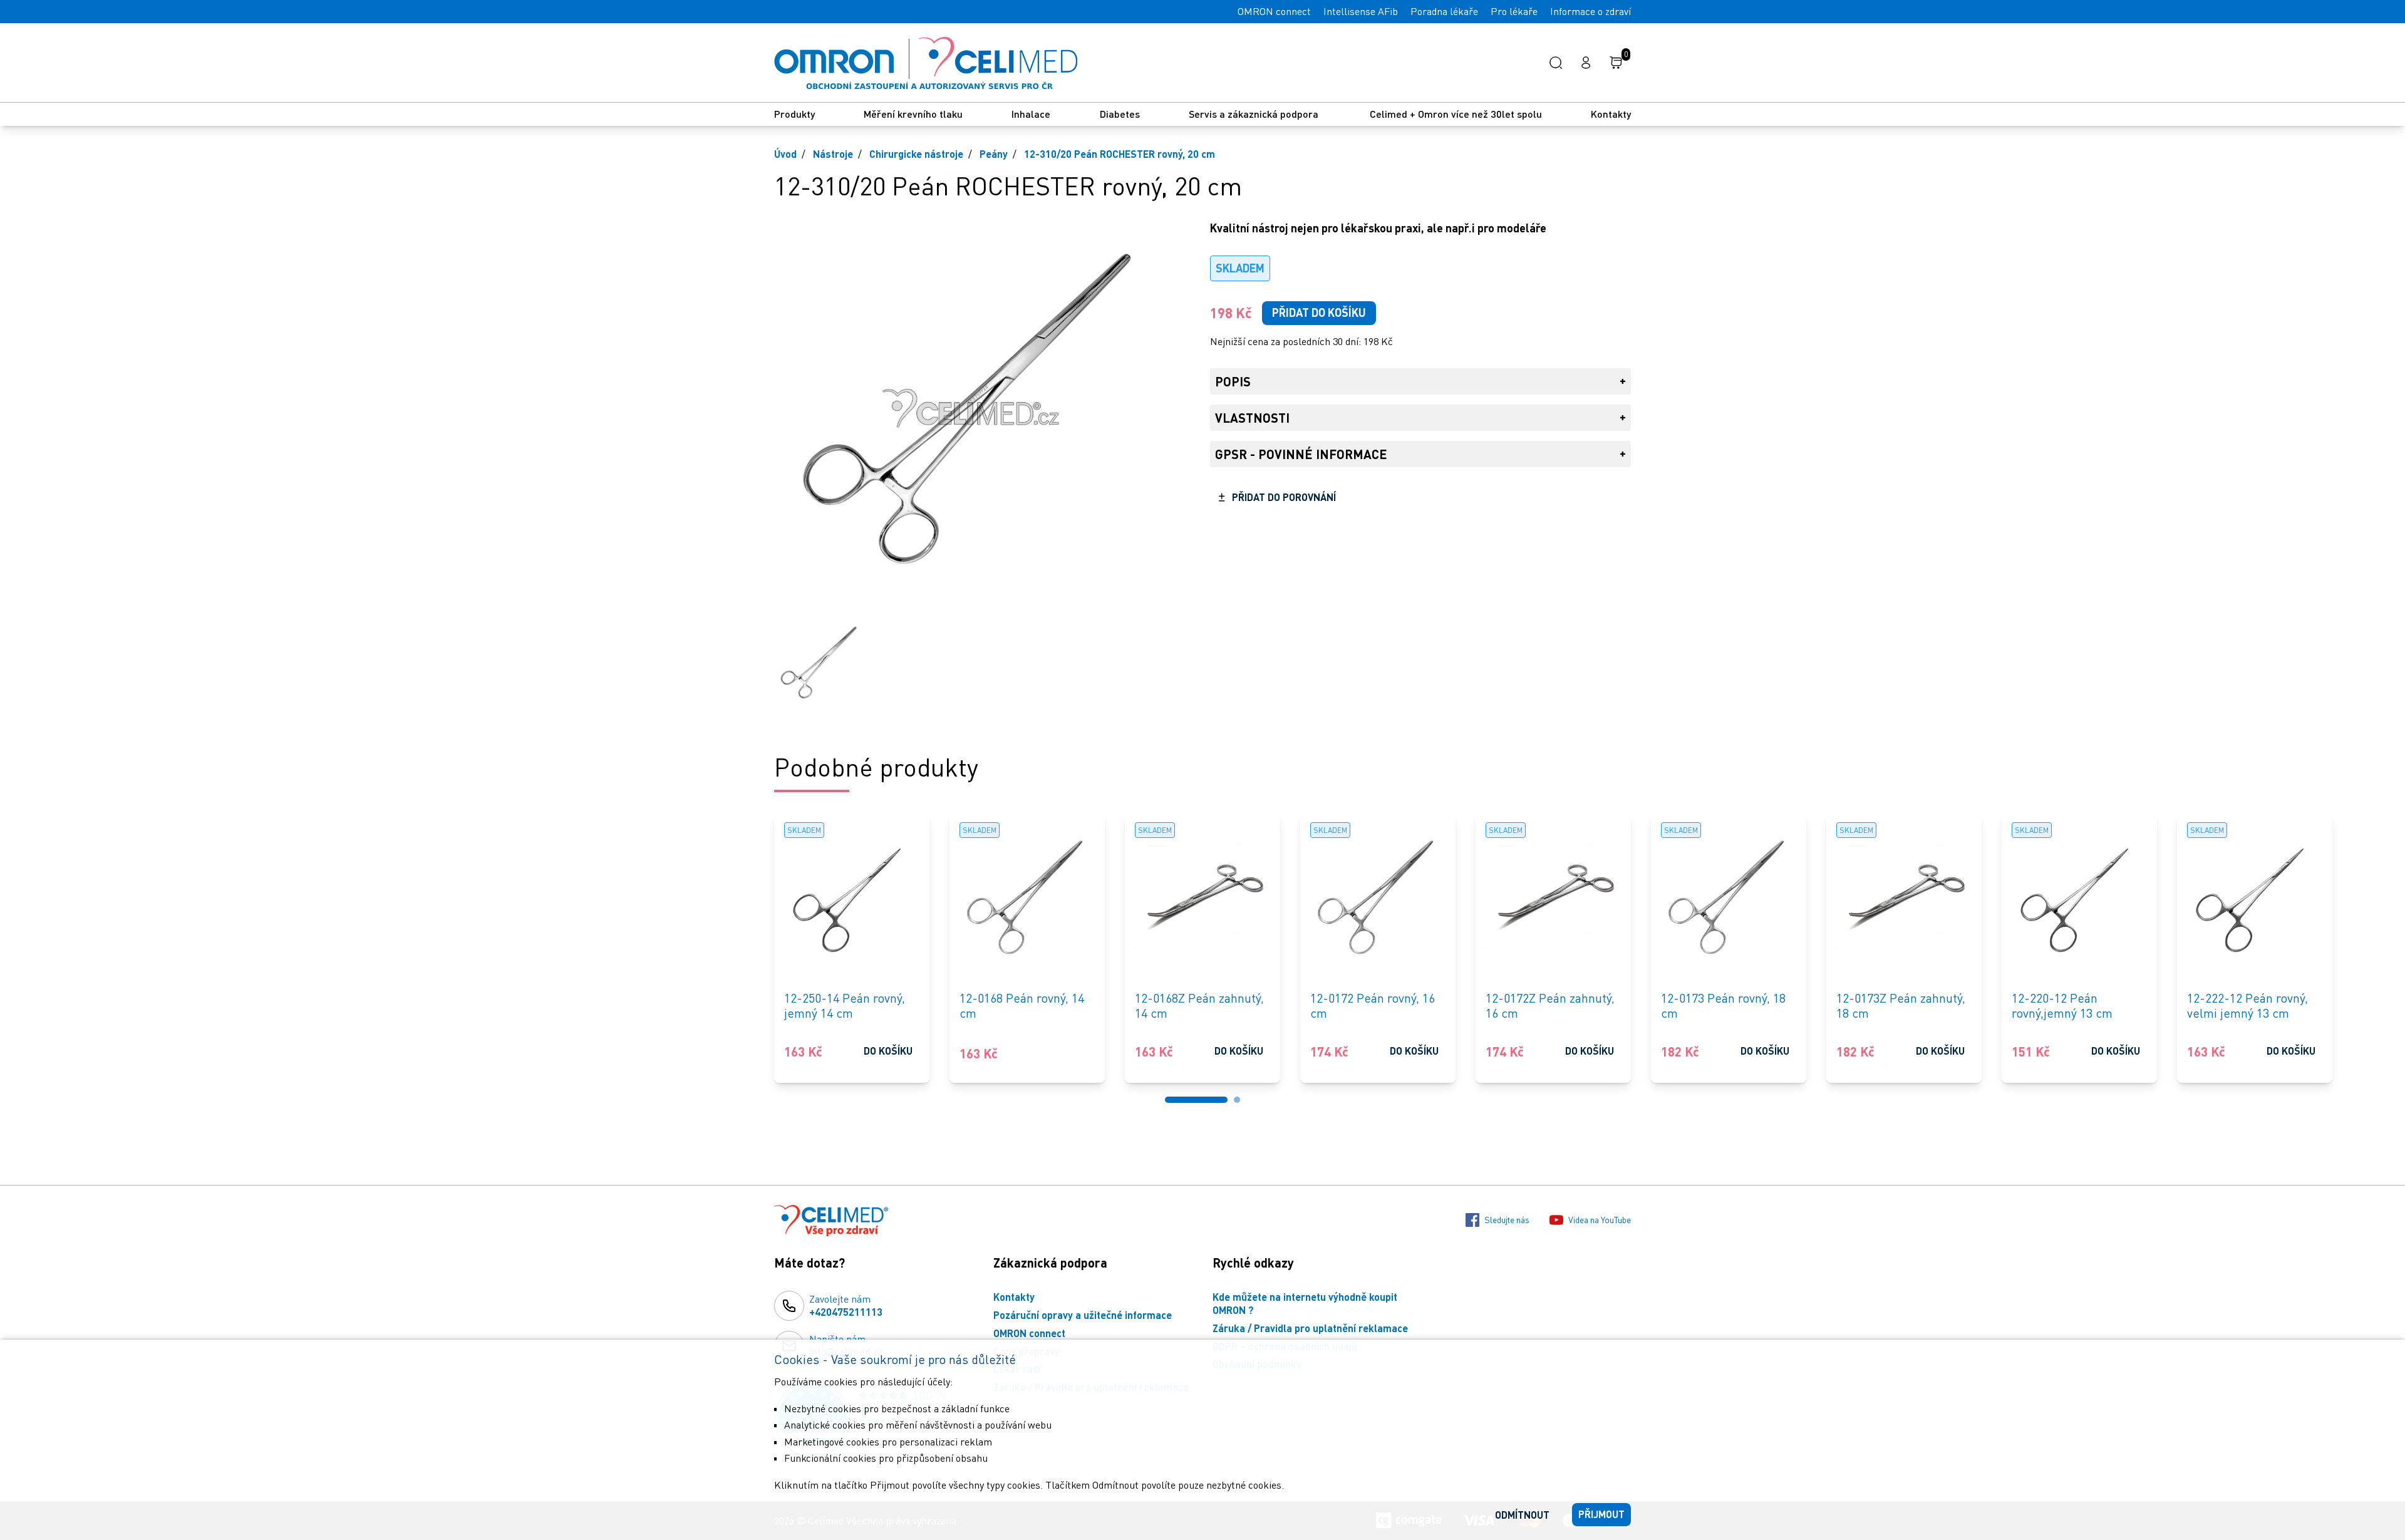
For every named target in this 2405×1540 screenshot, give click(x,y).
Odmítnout (1522, 1515)
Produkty (794, 114)
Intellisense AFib (1361, 11)
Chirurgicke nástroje (916, 154)
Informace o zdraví (1590, 11)
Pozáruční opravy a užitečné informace (1083, 1315)
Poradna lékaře (1444, 11)
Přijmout (1601, 1514)
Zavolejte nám (846, 1305)
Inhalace (1031, 114)
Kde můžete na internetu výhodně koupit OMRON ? (1305, 1303)
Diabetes (1120, 114)
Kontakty (1611, 114)
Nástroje (833, 154)
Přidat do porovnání (1284, 497)
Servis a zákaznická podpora (1255, 114)
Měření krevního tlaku (913, 114)
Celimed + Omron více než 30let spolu (1456, 114)
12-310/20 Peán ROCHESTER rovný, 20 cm (1120, 154)
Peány (994, 154)
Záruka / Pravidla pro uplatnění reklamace (1310, 1328)
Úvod (785, 154)
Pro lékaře (1514, 11)
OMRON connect (1274, 11)
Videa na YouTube (1600, 1220)
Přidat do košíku (1319, 313)
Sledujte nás (1507, 1220)
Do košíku (888, 1051)
